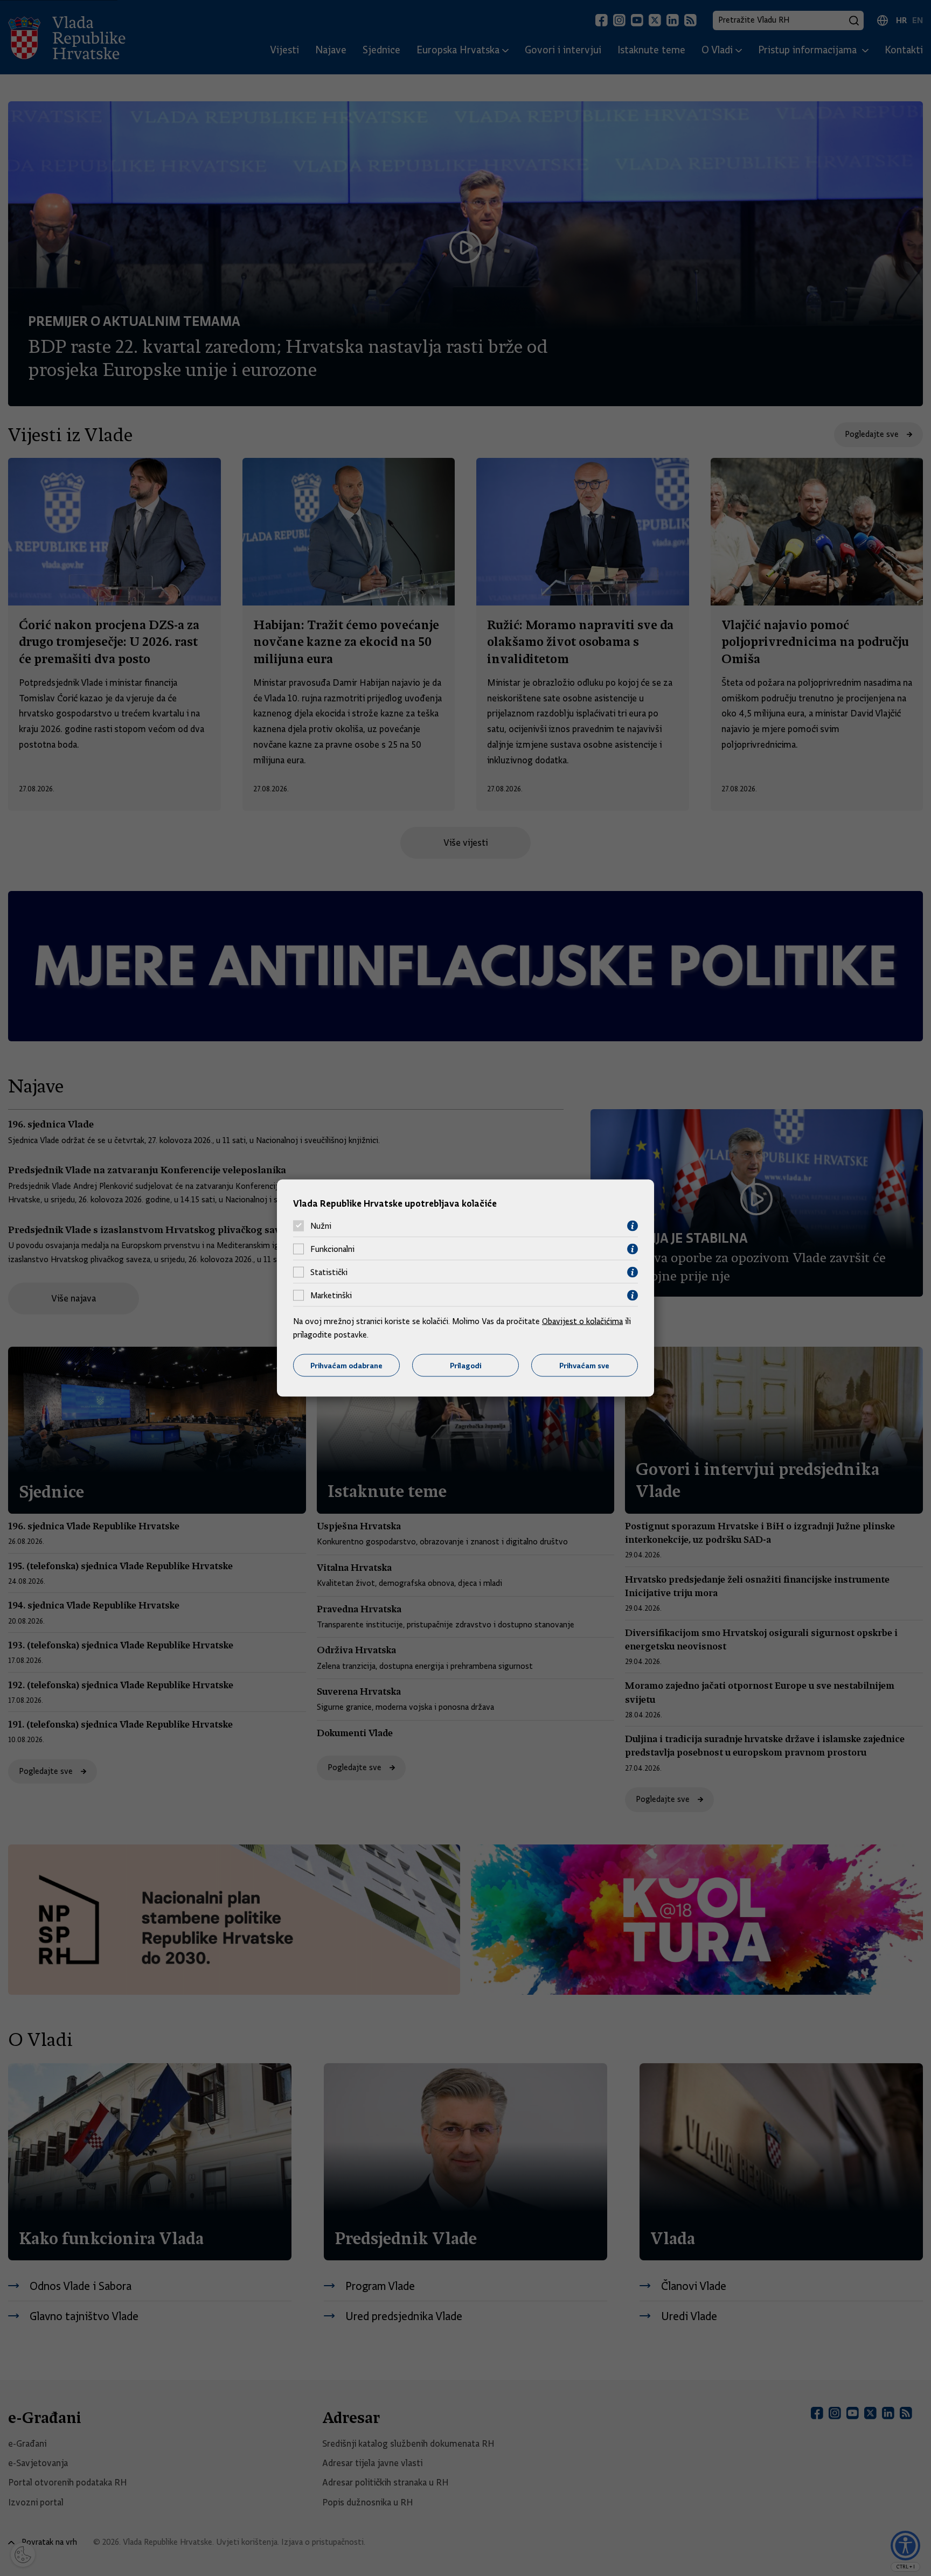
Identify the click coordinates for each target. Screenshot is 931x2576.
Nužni (321, 1226)
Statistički (329, 1272)
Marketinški (331, 1296)
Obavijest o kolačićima (582, 1321)
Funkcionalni (332, 1249)
